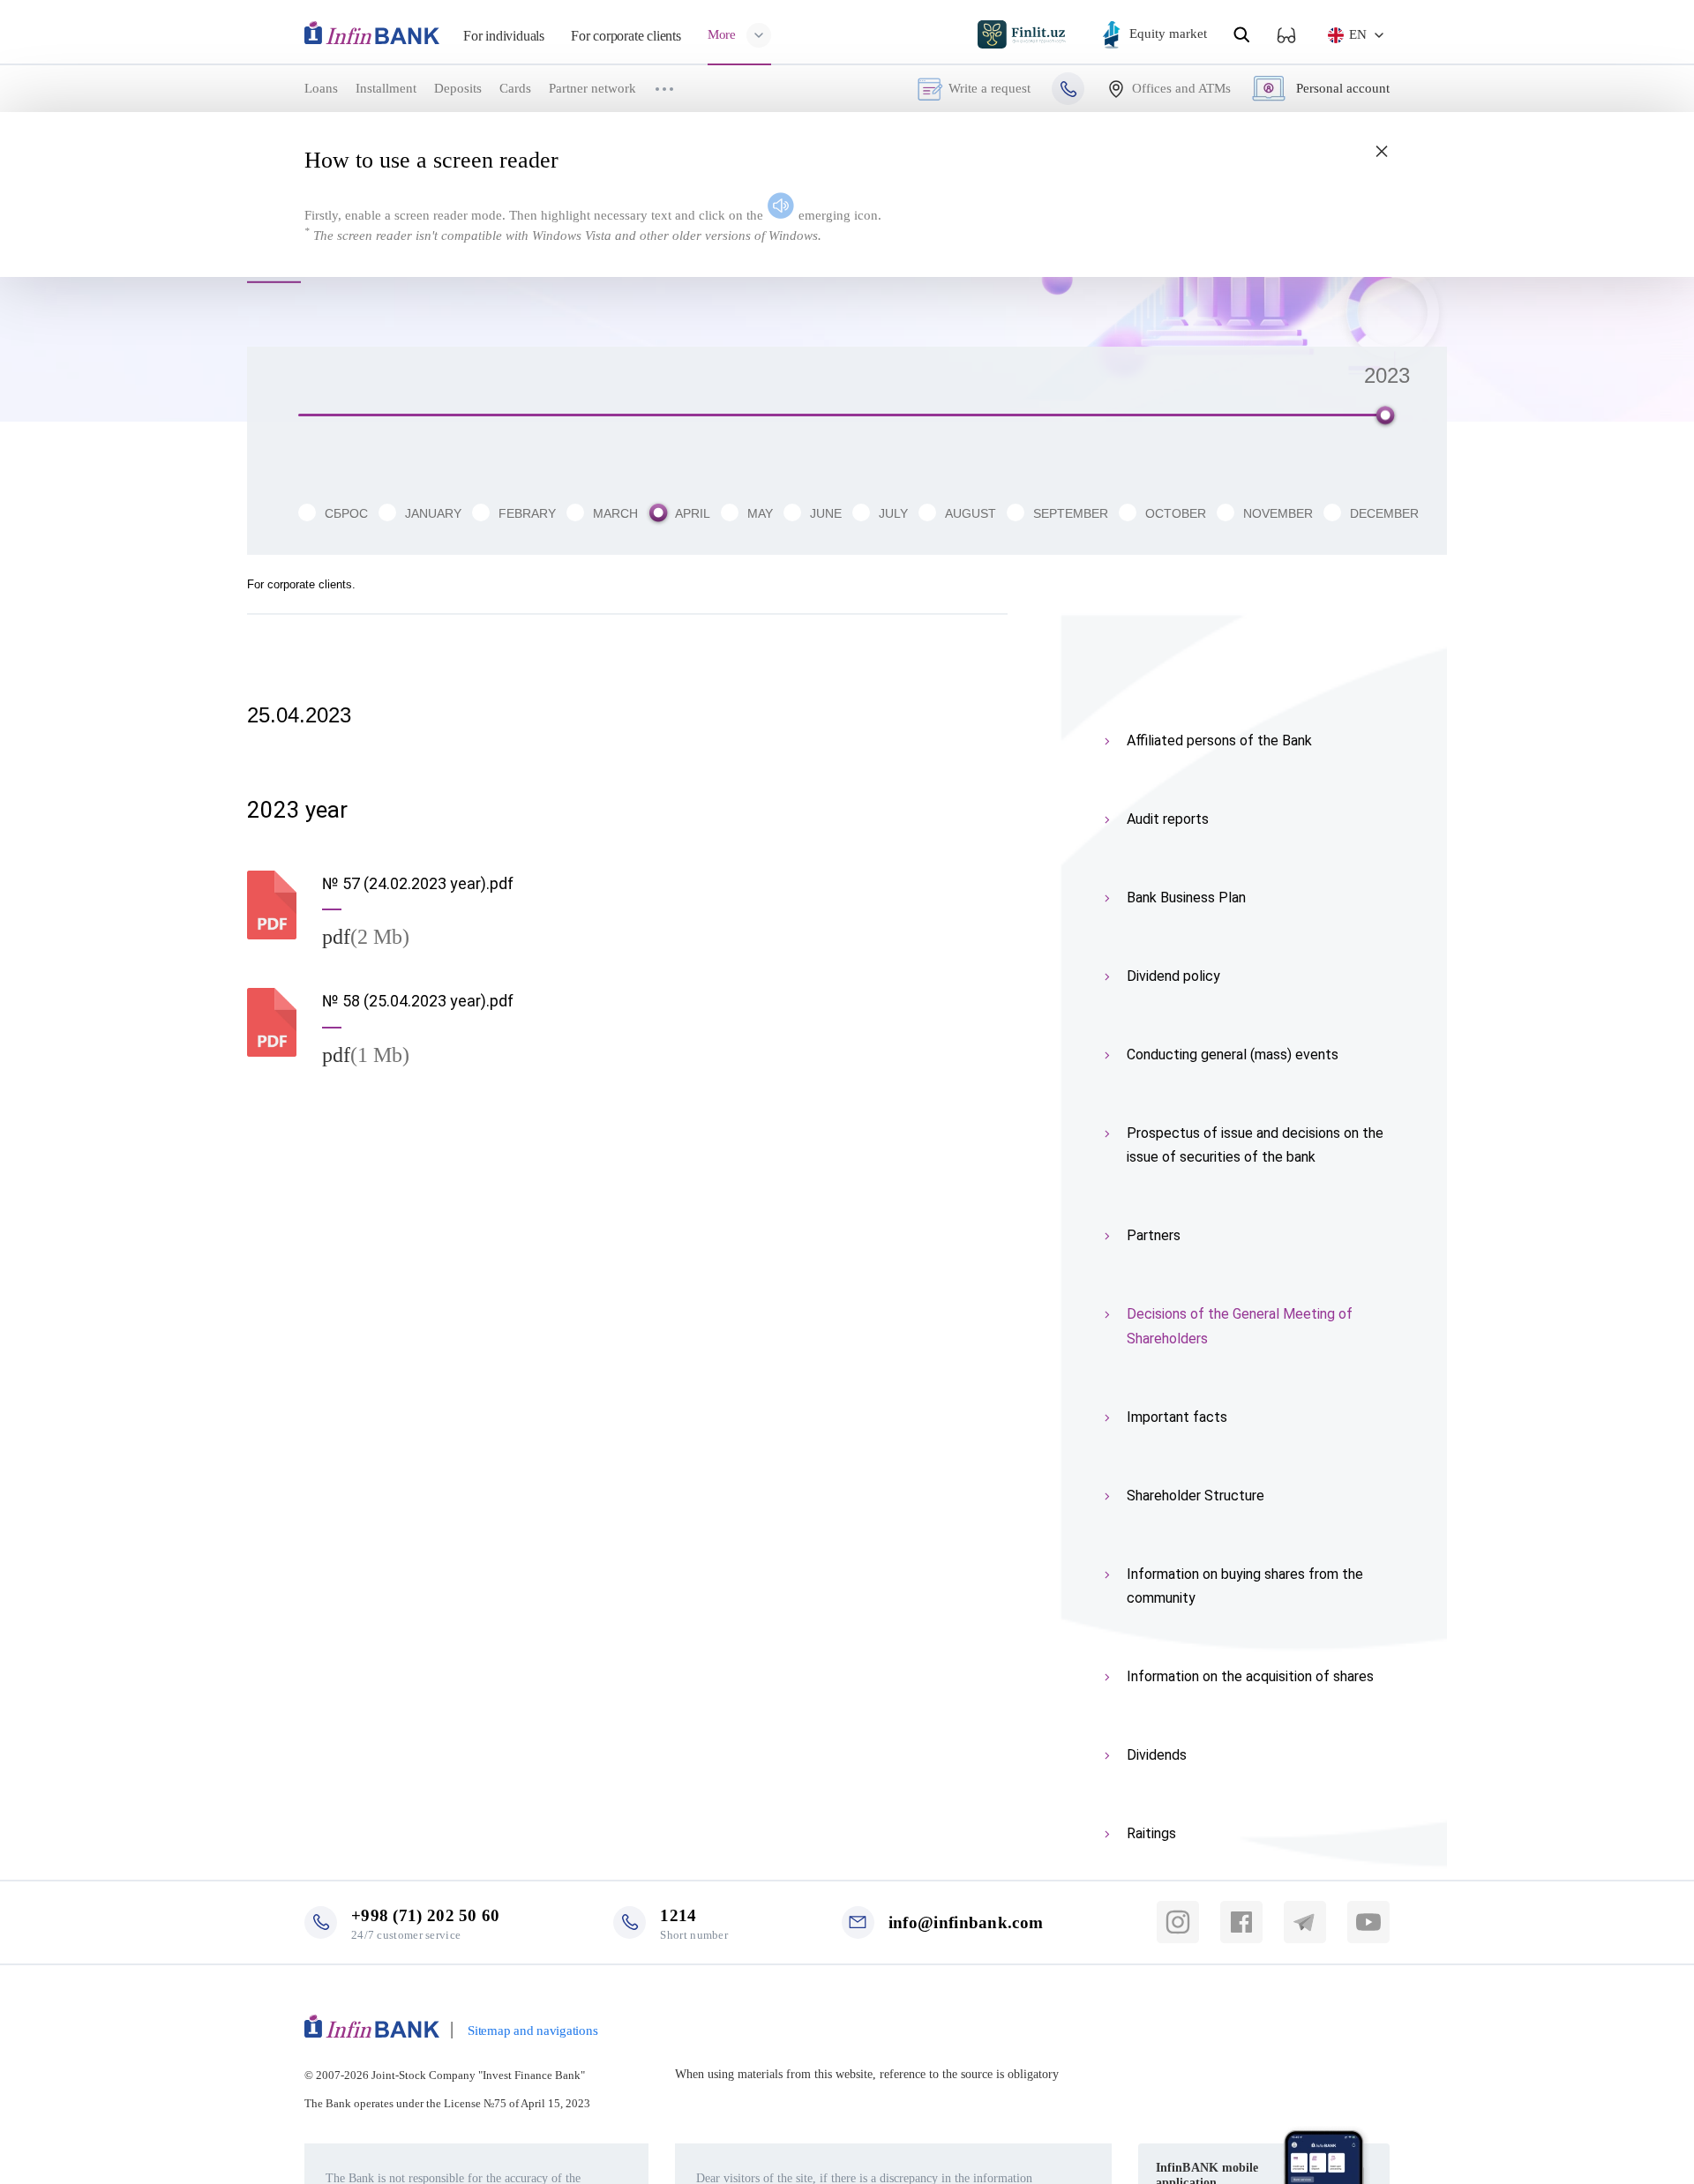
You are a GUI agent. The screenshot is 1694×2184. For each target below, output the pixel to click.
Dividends (1157, 1755)
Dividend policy (1173, 976)
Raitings (1151, 1833)
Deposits (458, 88)
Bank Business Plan (1186, 898)
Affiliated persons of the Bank (1219, 740)
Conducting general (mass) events (1233, 1055)
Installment (386, 88)
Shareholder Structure (1196, 1496)
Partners (1154, 1235)
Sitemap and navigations (532, 2031)
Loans (321, 88)
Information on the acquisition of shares (1250, 1676)
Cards (515, 88)
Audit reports (1168, 819)
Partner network (592, 88)
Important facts (1177, 1417)
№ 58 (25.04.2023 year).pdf (418, 1001)
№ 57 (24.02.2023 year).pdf (418, 883)
